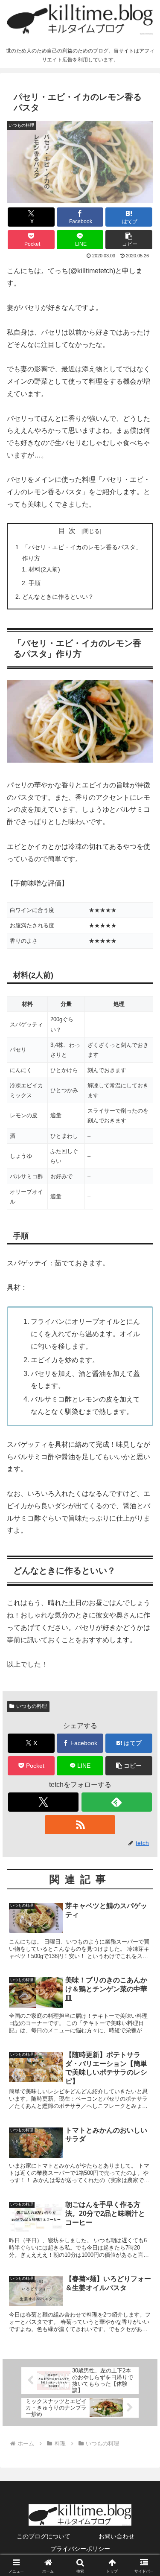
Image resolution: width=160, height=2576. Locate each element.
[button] (129, 240)
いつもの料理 (32, 1706)
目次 (69, 531)
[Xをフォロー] (43, 1802)
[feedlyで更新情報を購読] (117, 1802)
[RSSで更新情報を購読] (80, 1825)
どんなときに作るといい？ (58, 597)
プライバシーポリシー (80, 2549)
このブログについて (44, 2536)
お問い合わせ (116, 2536)
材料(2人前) (44, 569)
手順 (35, 583)
